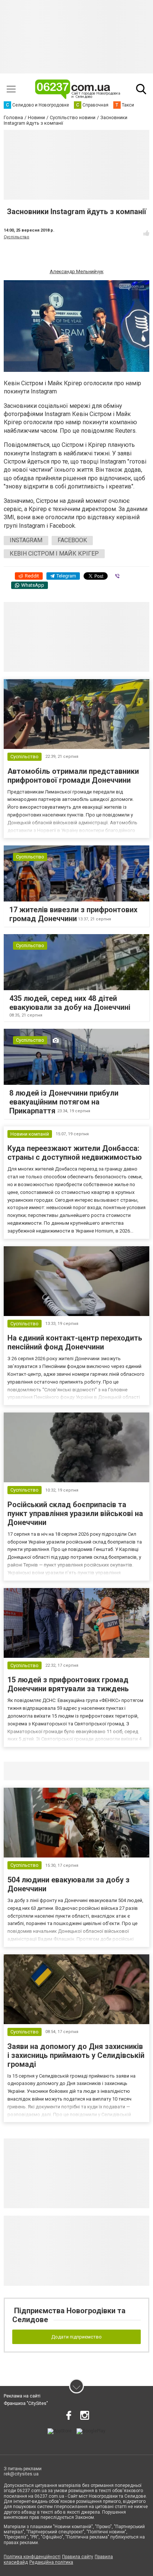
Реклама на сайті (22, 2396)
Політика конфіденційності (32, 2557)
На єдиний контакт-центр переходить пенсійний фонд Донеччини (75, 1342)
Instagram (26, 540)
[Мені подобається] (146, 233)
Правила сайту (78, 2557)
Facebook (72, 540)
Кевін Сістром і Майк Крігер (54, 554)
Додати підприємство (76, 2337)
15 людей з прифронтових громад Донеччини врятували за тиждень (68, 1684)
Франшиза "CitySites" (26, 2403)
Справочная (121, 1771)
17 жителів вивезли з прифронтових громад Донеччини (73, 914)
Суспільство (17, 237)
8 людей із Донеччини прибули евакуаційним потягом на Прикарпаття (64, 1102)
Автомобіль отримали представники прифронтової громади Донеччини (73, 776)
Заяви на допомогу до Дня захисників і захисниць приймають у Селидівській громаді (76, 2055)
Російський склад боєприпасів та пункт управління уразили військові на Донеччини (75, 1513)
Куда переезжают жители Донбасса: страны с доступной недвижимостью (75, 1153)
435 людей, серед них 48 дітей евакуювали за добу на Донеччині (70, 1003)
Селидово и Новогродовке (53, 1771)
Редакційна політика (51, 2562)
